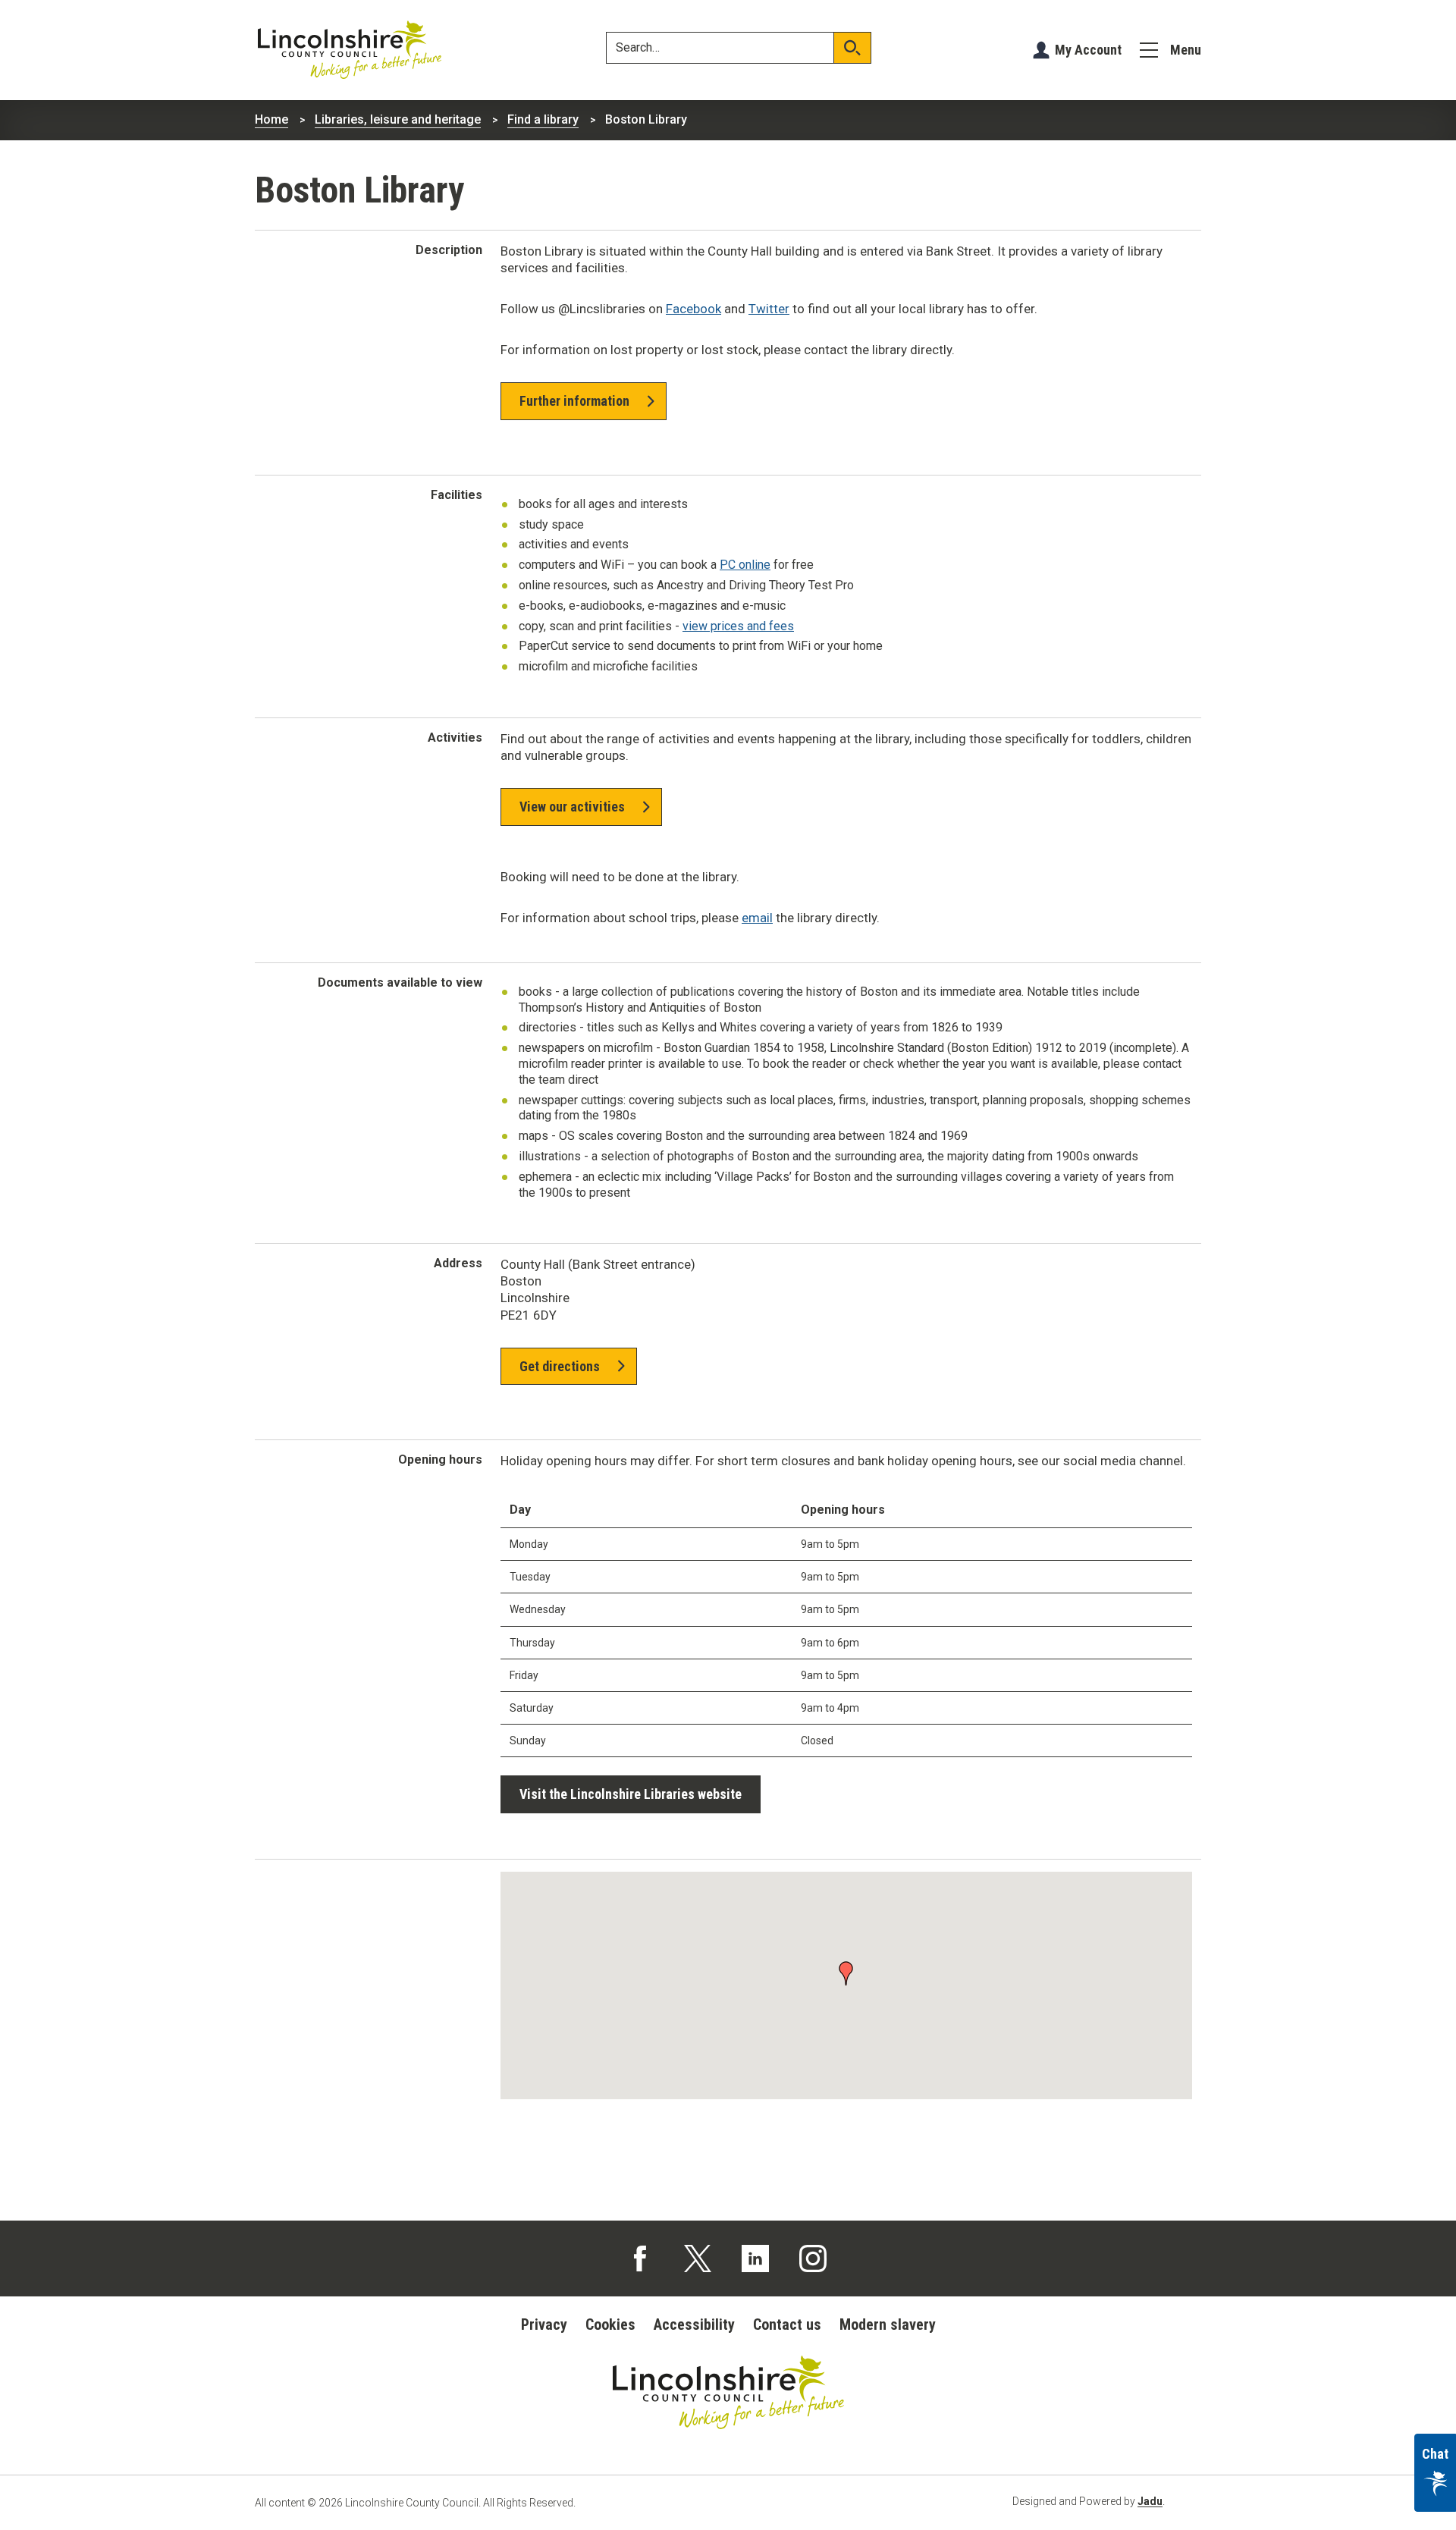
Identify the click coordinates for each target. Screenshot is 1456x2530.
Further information (574, 401)
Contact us (787, 2324)
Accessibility (694, 2324)
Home (271, 119)
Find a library (543, 119)
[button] (846, 1972)
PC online (745, 565)
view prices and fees (738, 626)
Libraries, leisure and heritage (398, 119)
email (757, 918)
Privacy (544, 2324)
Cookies (610, 2324)
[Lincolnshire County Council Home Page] (350, 50)
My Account (1088, 50)
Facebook (693, 309)
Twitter (769, 309)
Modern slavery (888, 2324)
